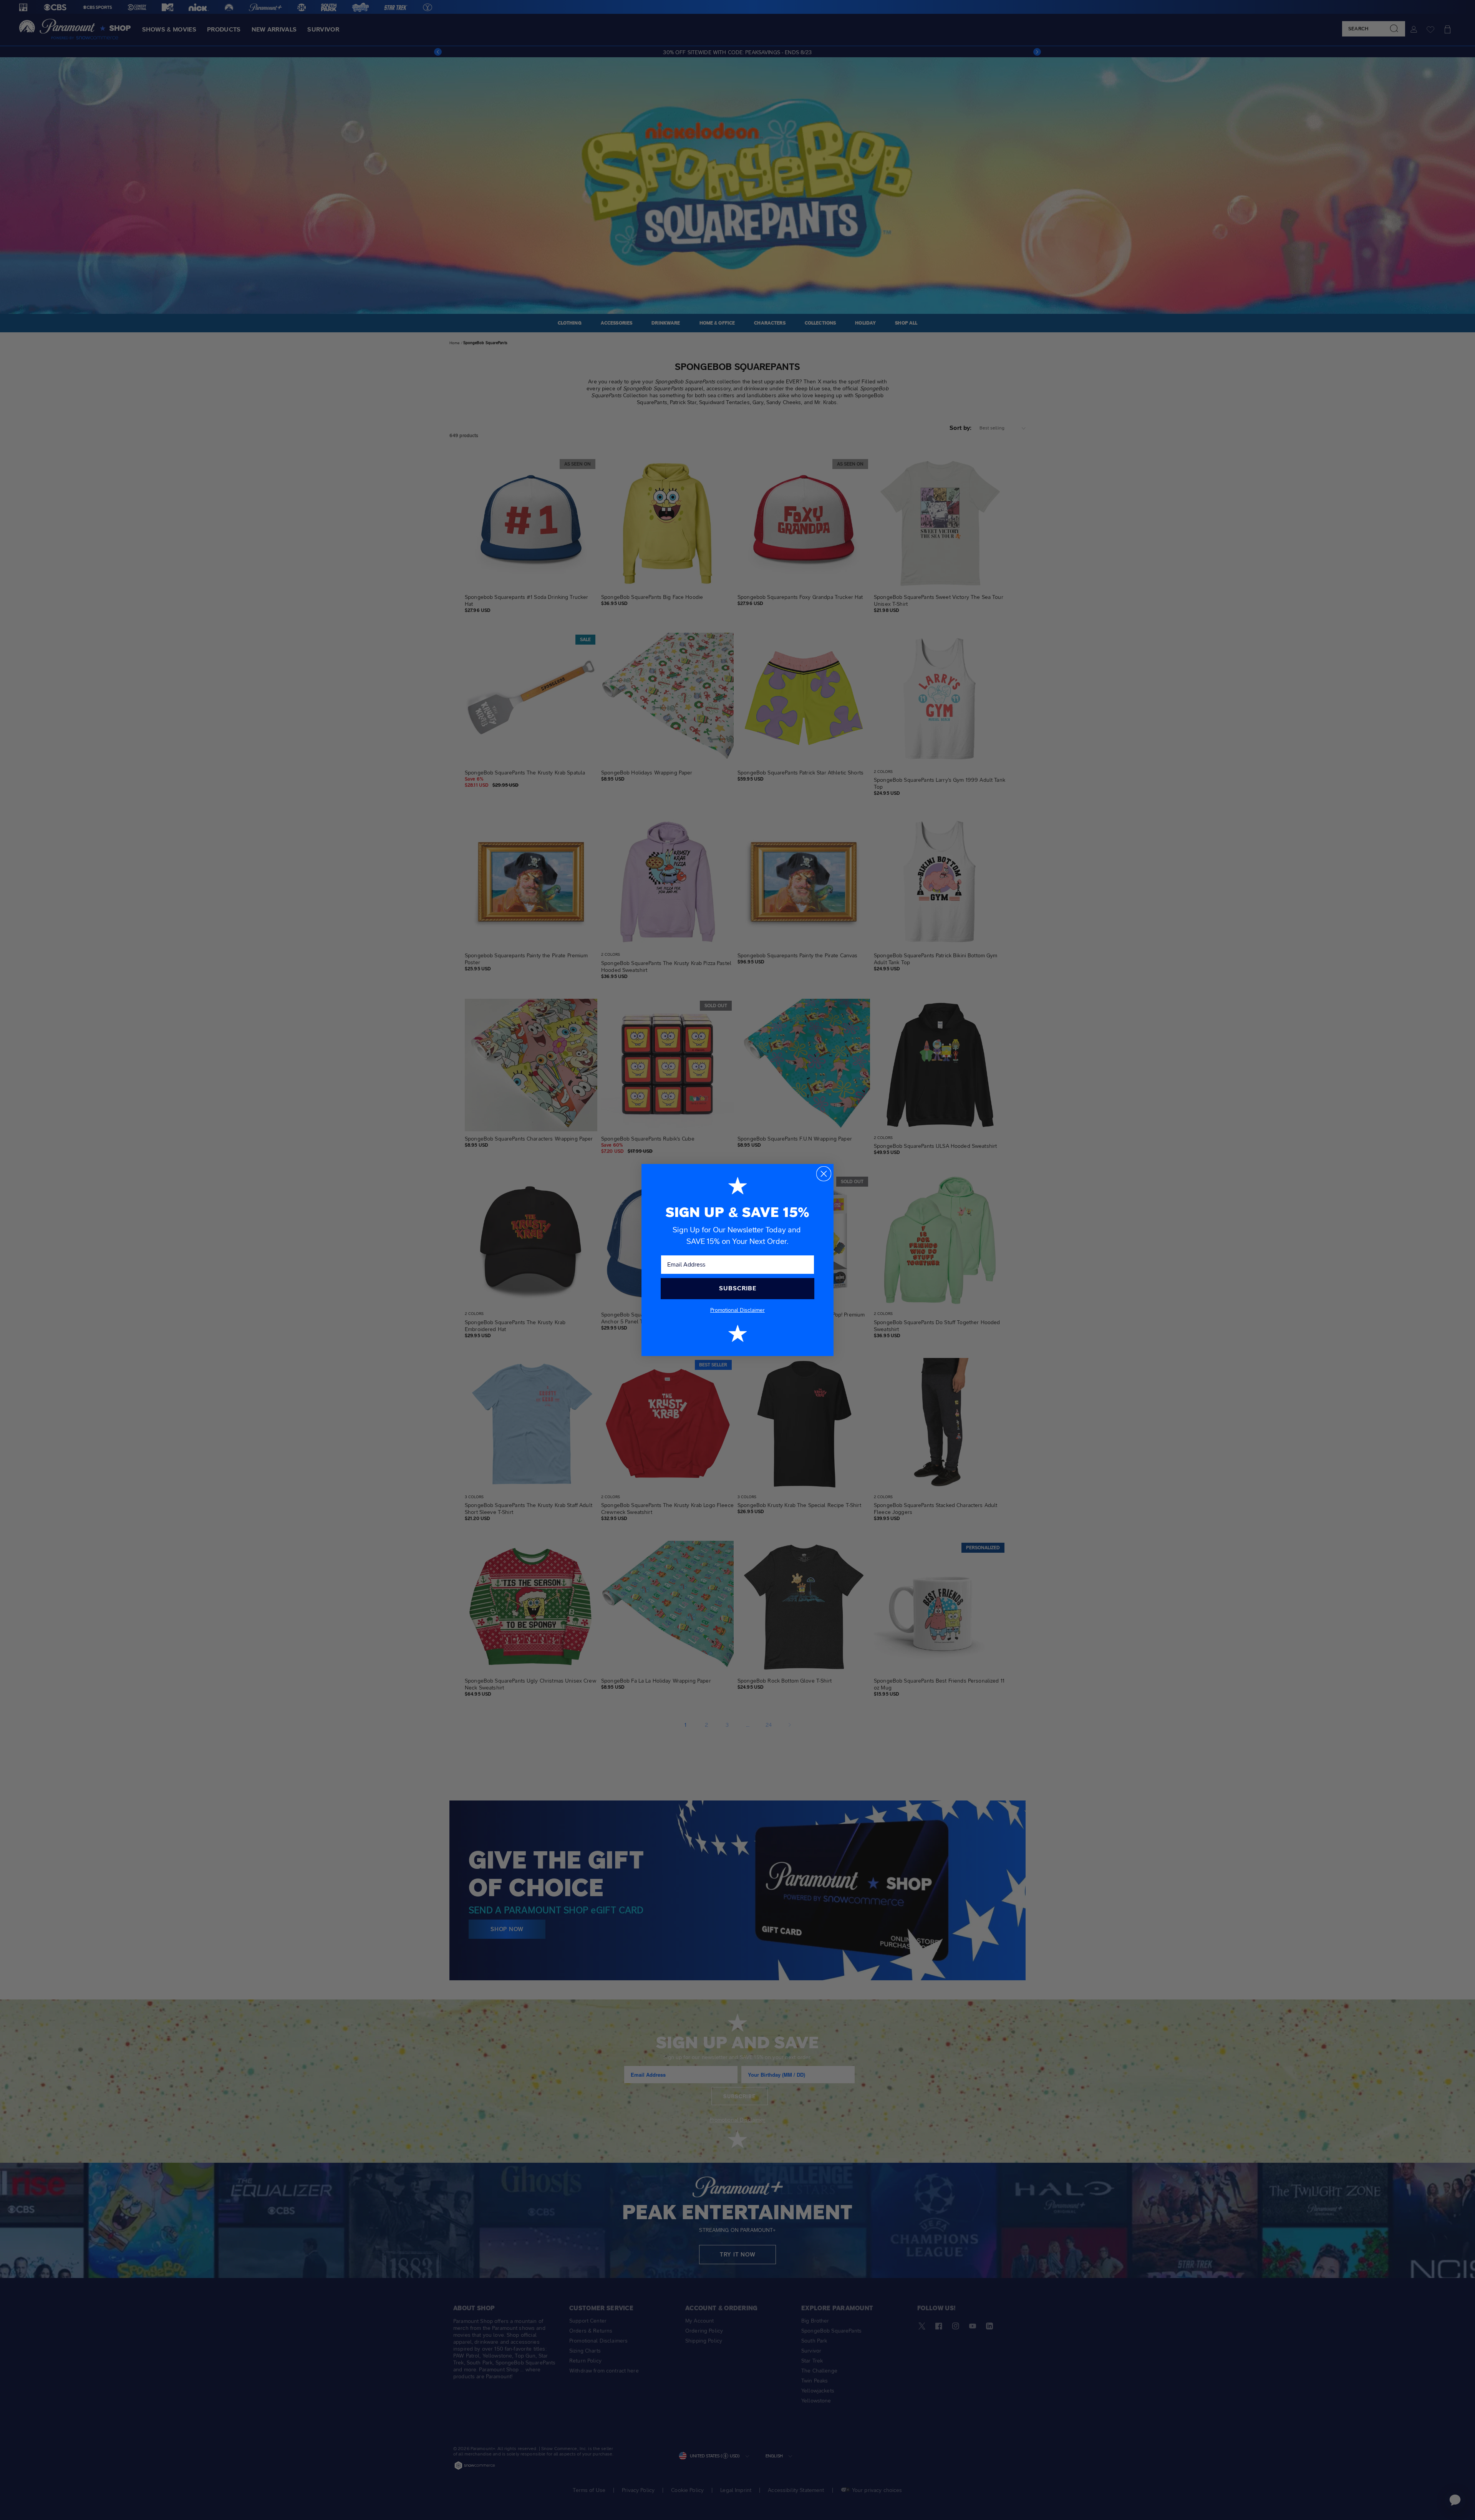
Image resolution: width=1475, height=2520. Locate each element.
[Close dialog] (824, 1174)
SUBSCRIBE (738, 1288)
